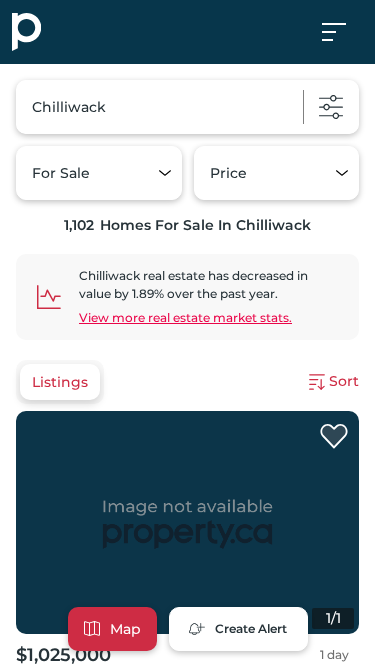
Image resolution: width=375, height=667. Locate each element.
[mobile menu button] (345, 32)
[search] (187, 107)
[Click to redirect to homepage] (26, 32)
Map (125, 629)
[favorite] (334, 437)
